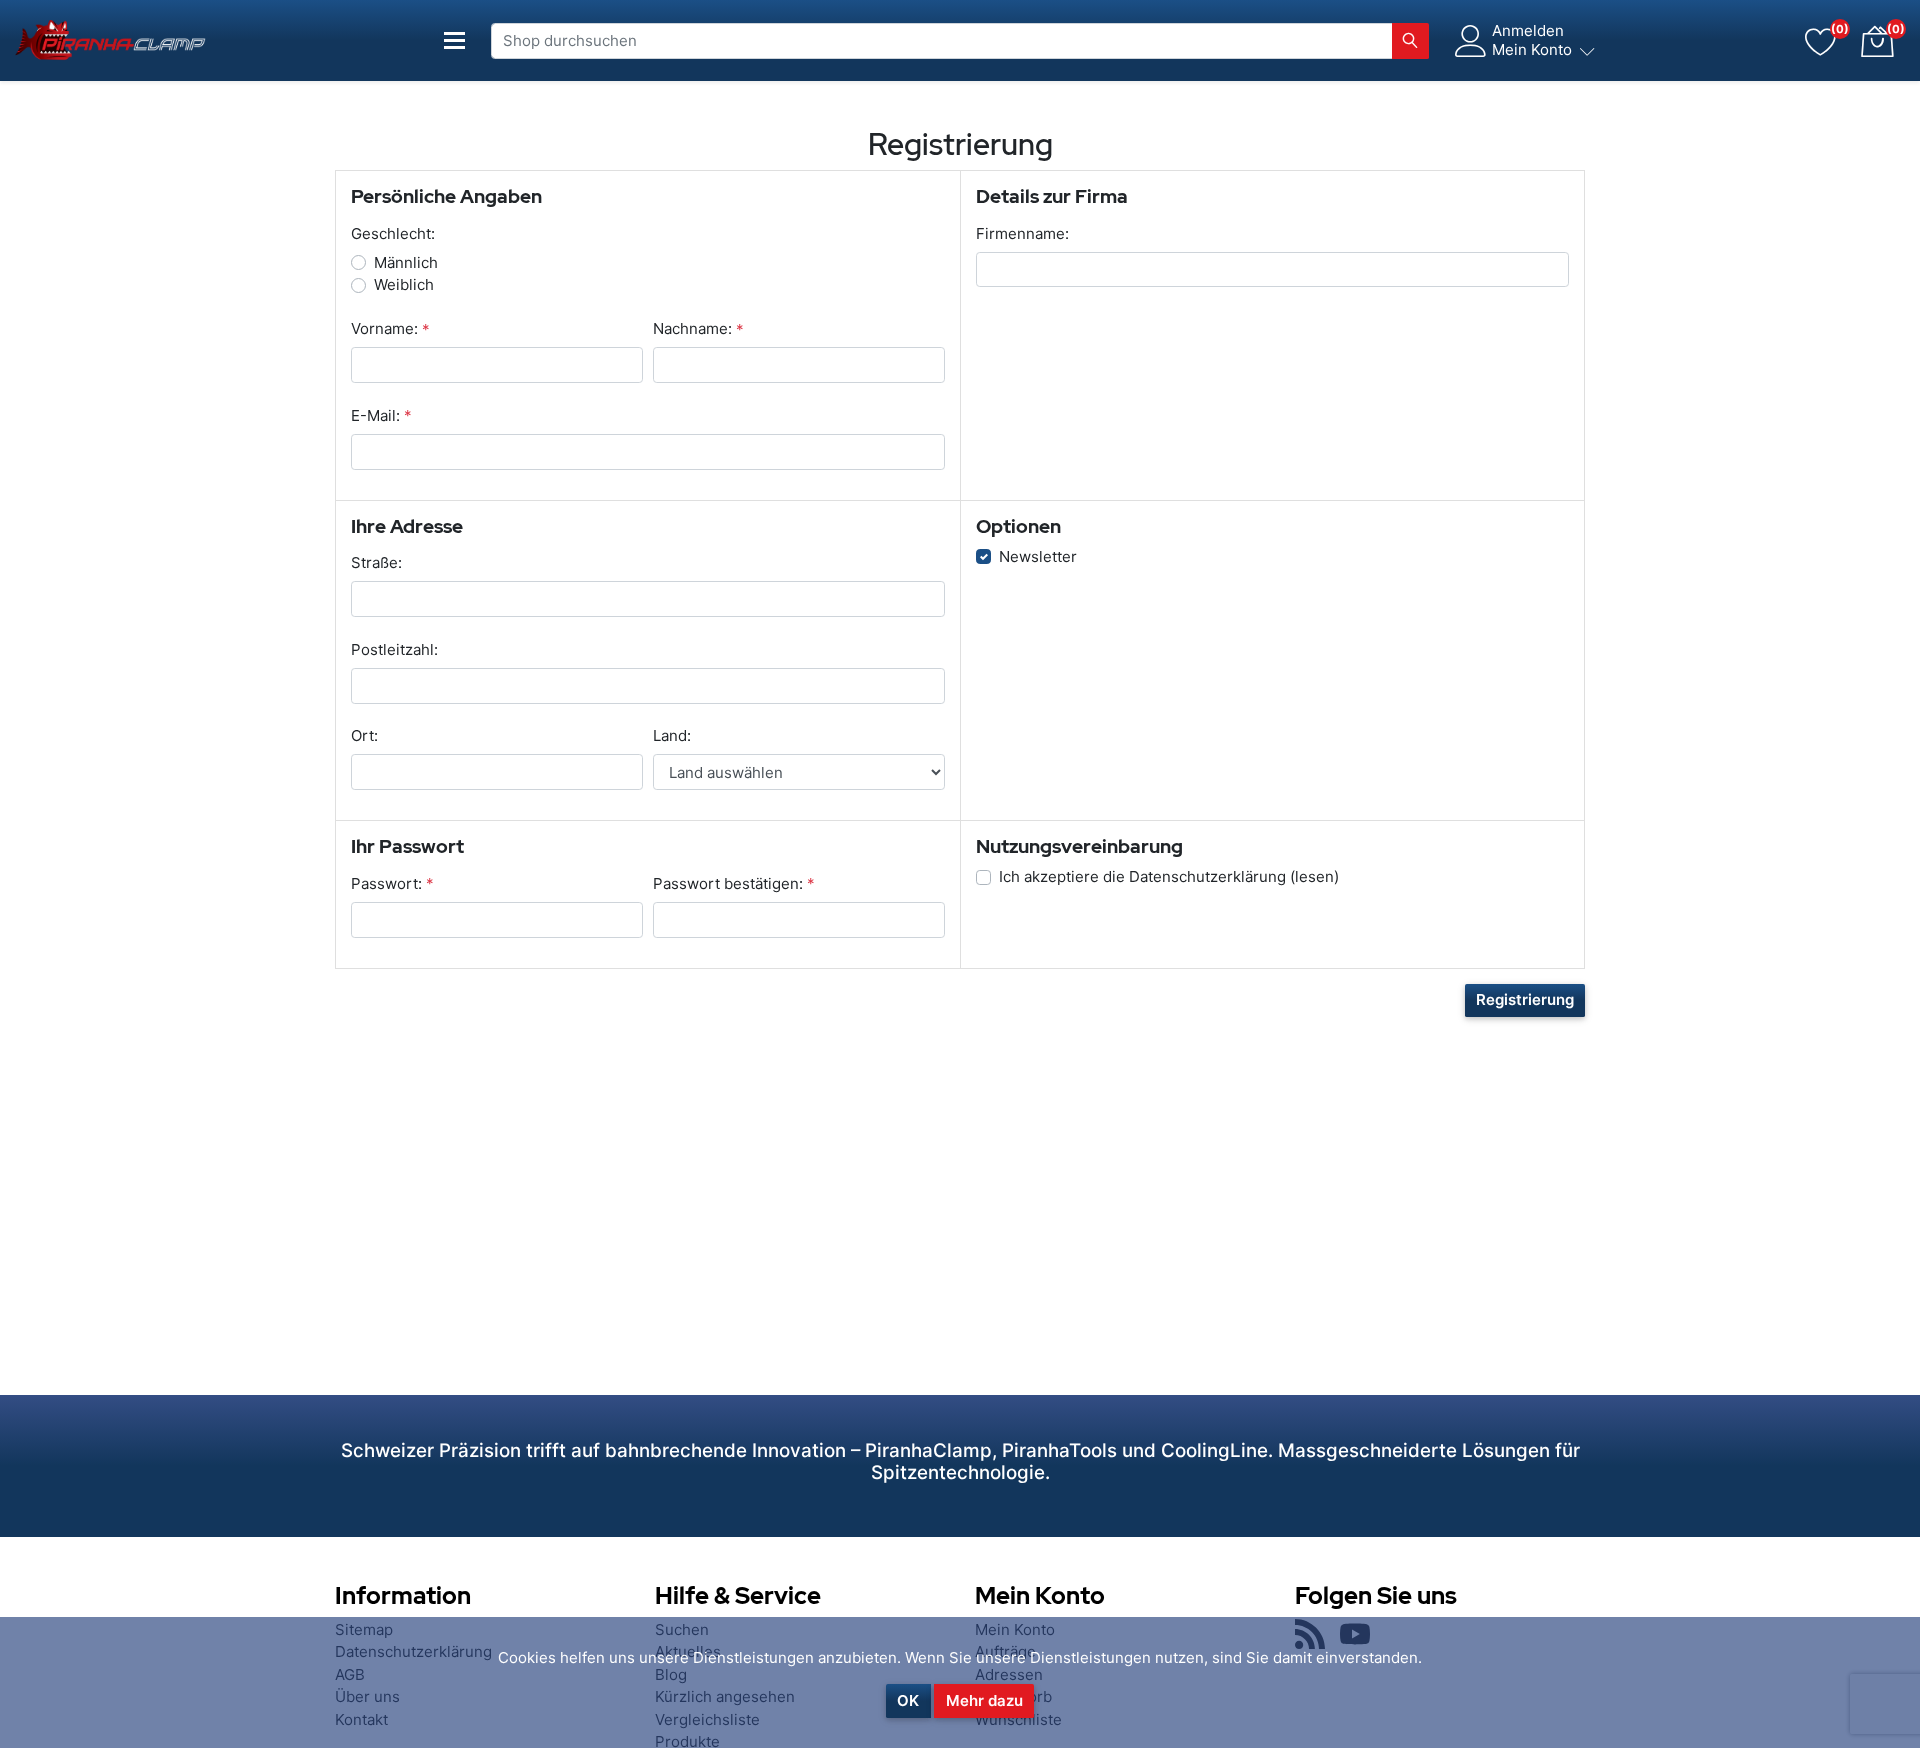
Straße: (376, 562)
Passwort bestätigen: (728, 883)
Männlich (406, 262)
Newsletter (1038, 556)
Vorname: (384, 328)
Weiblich (404, 284)
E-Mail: (375, 415)
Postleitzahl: (394, 649)
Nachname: (692, 328)
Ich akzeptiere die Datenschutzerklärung (1142, 876)
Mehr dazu (984, 1700)
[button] (1877, 41)
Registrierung (1525, 999)
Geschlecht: (393, 233)
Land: (672, 735)
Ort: (364, 735)
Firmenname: (1022, 233)
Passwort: (386, 883)
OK (908, 1700)
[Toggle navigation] (455, 40)
